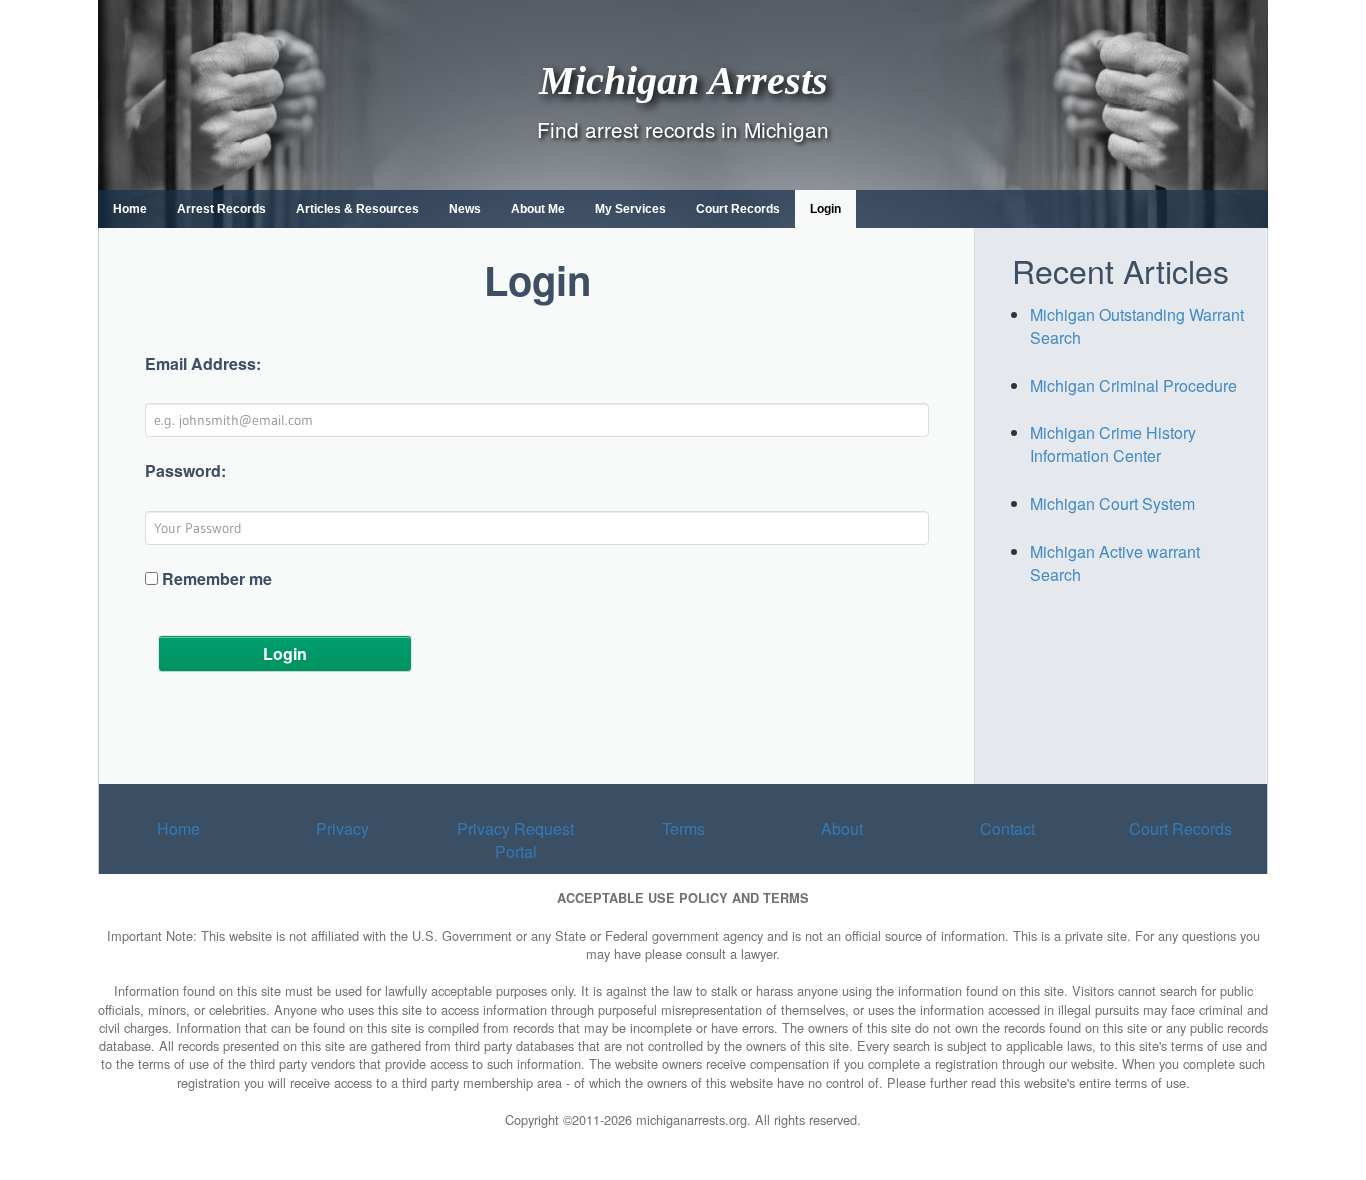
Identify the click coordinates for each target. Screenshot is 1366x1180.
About (842, 828)
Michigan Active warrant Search (1115, 563)
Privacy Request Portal (515, 840)
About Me (538, 209)
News (465, 209)
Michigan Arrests (683, 79)
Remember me (217, 579)
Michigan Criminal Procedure (1133, 385)
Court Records (738, 209)
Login (825, 209)
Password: (185, 471)
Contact (1007, 828)
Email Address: (203, 364)
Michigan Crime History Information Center (1113, 444)
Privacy (342, 828)
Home (130, 209)
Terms (683, 828)
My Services (630, 209)
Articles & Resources (357, 209)
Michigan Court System (1112, 503)
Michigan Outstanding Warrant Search (1137, 326)
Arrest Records (221, 209)
